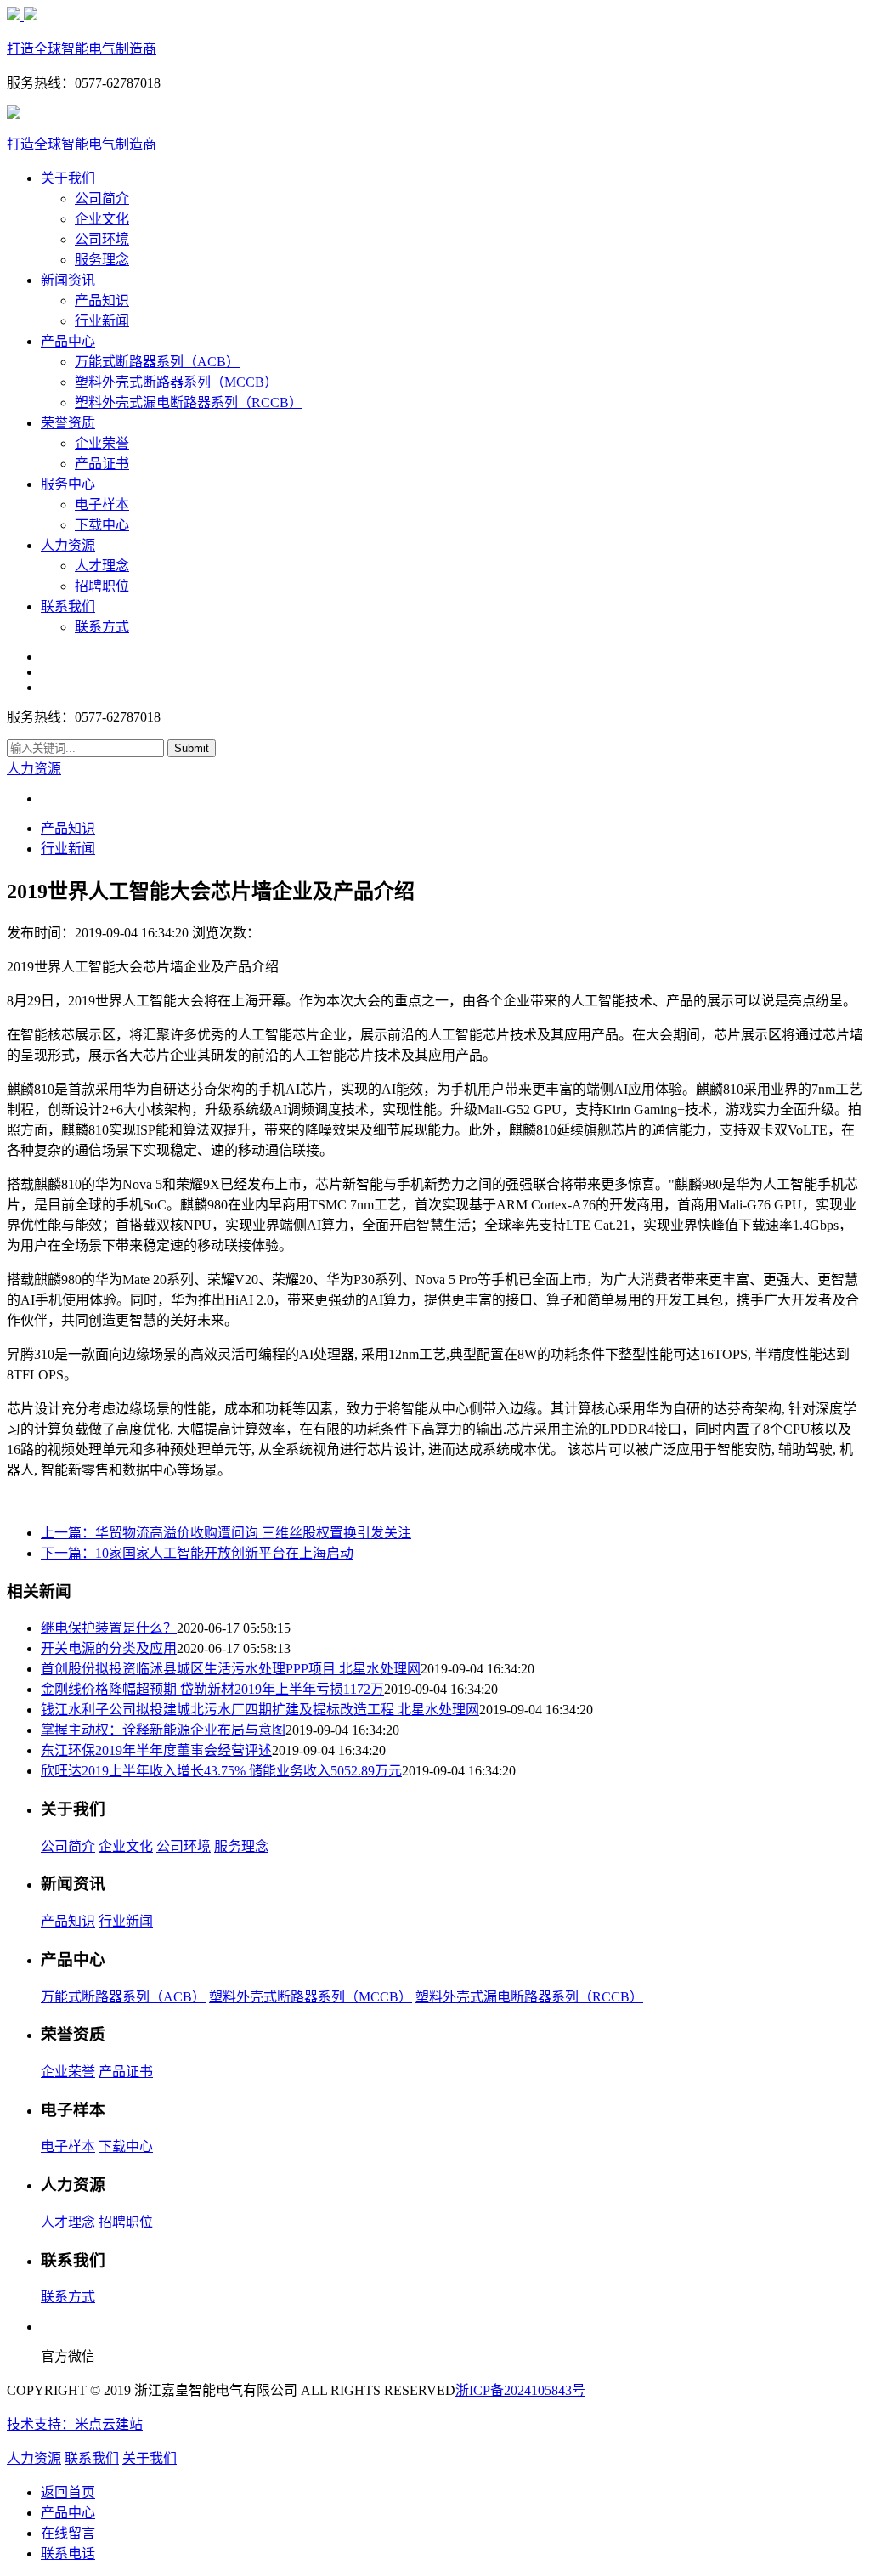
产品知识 (102, 300)
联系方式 (102, 627)
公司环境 (102, 239)
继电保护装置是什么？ (109, 1628)
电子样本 (102, 504)
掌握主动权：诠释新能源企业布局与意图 (163, 1730)
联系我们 (68, 606)
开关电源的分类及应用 (109, 1648)
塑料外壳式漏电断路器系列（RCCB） (189, 402)
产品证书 (102, 464)
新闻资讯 (68, 280)
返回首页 (68, 2492)
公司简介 (102, 198)
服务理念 (102, 260)
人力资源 (68, 545)
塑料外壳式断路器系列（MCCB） (176, 382)
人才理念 (102, 566)
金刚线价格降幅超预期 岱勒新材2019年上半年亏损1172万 (212, 1689)
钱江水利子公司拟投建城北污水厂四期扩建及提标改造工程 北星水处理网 (260, 1710)
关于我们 (68, 178)
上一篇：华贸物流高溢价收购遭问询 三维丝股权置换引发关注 (226, 1533)
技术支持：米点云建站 (75, 2424)
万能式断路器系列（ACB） (157, 362)
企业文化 (102, 219)
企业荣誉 (102, 443)
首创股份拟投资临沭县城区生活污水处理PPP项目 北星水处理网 (231, 1669)
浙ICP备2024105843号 (520, 2390)
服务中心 (68, 484)
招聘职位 (102, 586)
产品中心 (68, 341)
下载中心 (102, 525)
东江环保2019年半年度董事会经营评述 (156, 1750)
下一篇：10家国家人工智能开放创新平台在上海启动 (197, 1553)
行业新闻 (102, 321)
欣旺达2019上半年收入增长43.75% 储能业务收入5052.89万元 (221, 1771)
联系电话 (68, 2553)
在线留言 (68, 2533)
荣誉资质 (68, 423)
